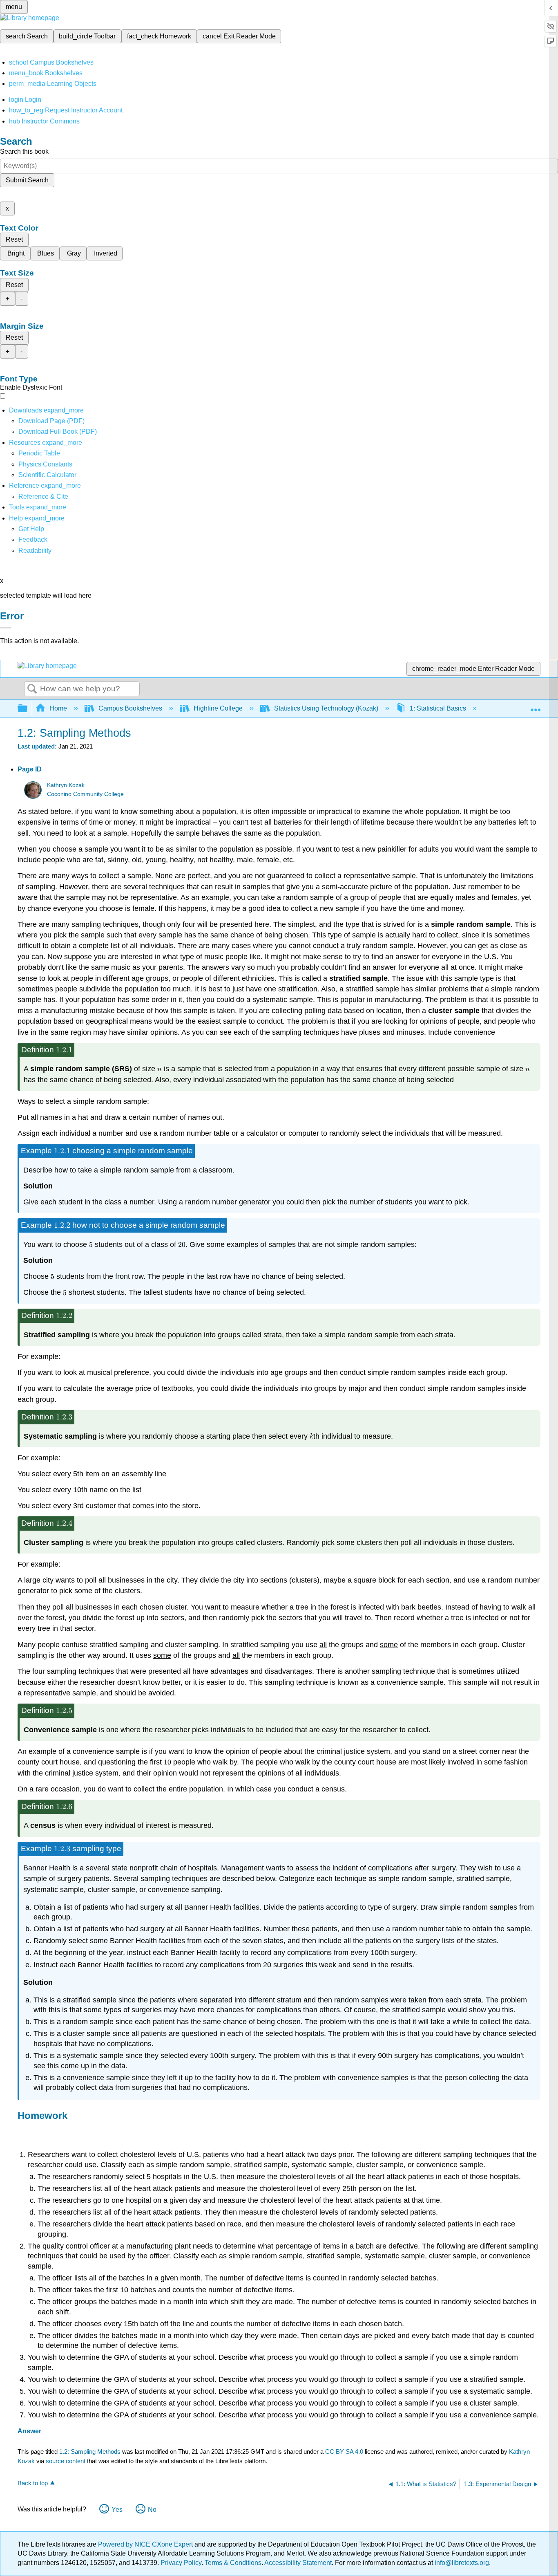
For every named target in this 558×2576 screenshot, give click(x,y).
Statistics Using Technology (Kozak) (326, 708)
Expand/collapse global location (536, 706)
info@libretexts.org (461, 2563)
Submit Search (27, 180)
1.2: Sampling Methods (90, 2452)
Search (32, 689)
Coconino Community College (85, 794)
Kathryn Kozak (66, 785)
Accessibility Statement (298, 2563)
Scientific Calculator (47, 475)
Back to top (33, 2483)
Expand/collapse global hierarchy (28, 709)
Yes (117, 2510)
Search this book (24, 151)
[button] (33, 539)
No (152, 2510)
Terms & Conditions (233, 2563)
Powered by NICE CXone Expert (146, 2544)
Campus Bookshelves (130, 708)
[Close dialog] (6, 628)
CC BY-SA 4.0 (344, 2452)
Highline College (218, 708)
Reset (14, 239)
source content (66, 2461)
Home (58, 708)
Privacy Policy (181, 2563)
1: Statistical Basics (438, 708)
